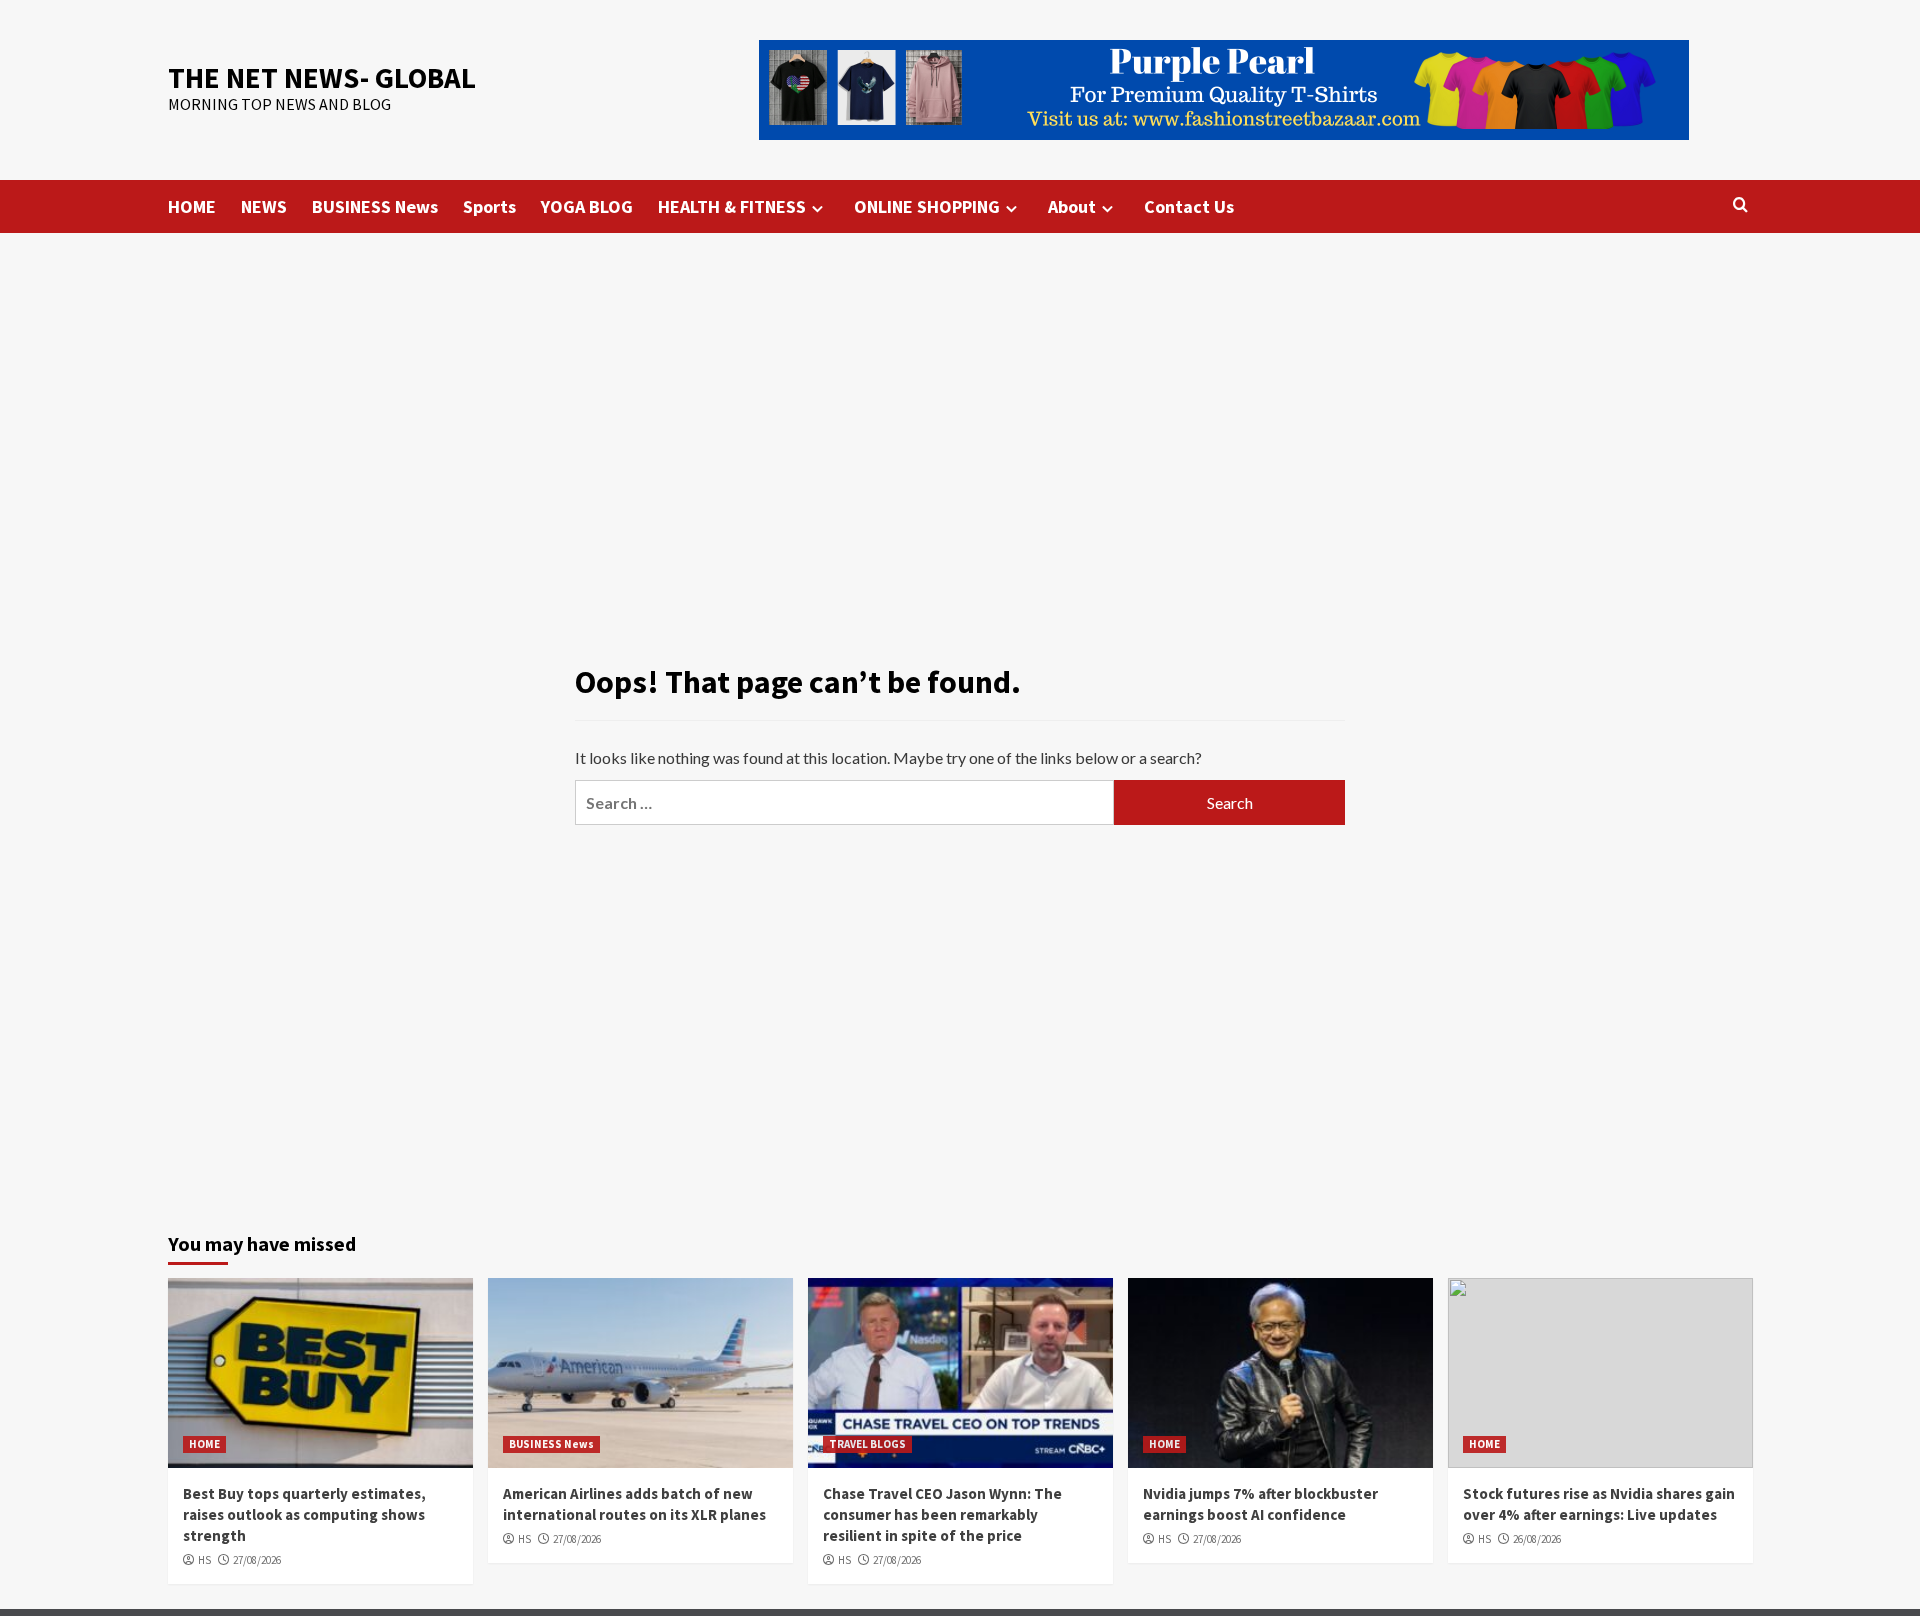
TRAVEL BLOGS (867, 1444)
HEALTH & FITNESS (732, 206)
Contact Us (1189, 206)
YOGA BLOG (587, 206)
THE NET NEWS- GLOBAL (322, 77)
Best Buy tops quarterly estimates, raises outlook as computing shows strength (304, 1514)
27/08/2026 (257, 1560)
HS (204, 1560)
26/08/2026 (1537, 1539)
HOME (192, 206)
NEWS (264, 206)
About (1072, 206)
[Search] (1740, 205)
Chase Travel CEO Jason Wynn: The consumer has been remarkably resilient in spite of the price (942, 1514)
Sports (489, 206)
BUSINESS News (375, 206)
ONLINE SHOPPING (927, 206)
